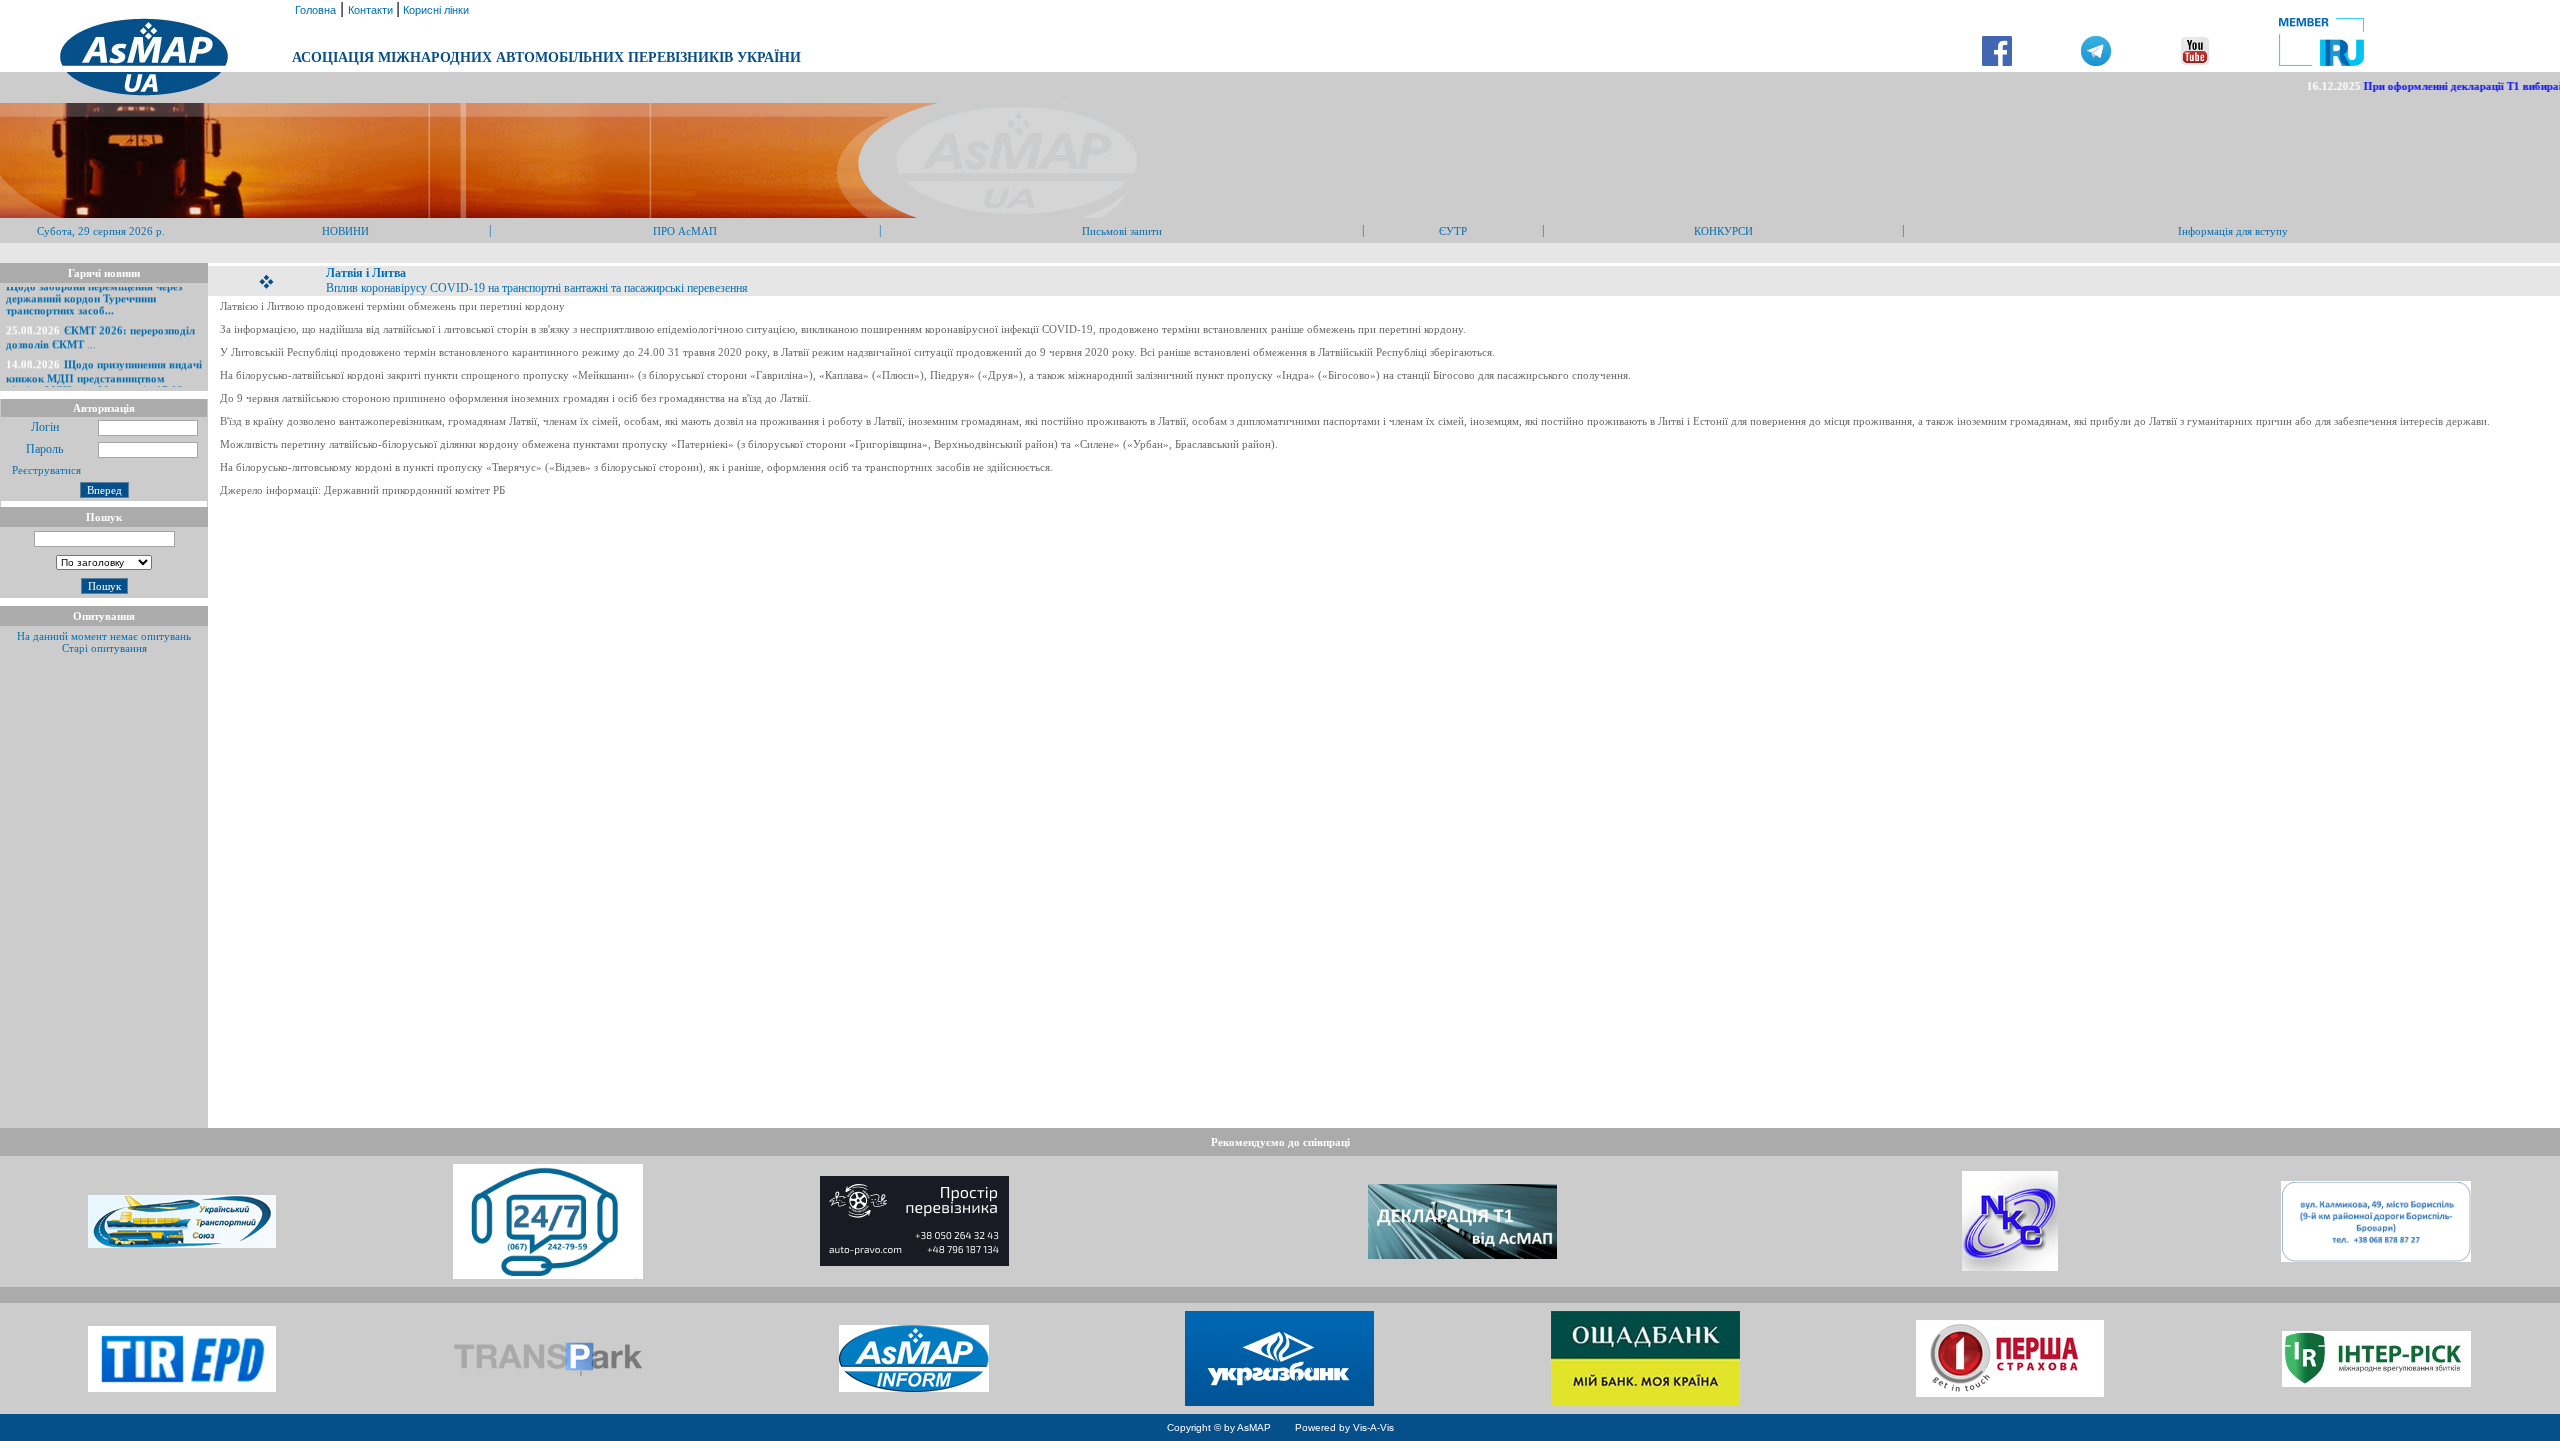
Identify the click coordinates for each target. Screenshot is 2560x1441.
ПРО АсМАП (685, 231)
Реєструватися (45, 470)
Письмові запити (1122, 231)
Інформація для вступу (2233, 231)
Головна (314, 10)
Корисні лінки (434, 10)
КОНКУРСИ (1723, 231)
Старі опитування (104, 648)
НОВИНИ (345, 231)
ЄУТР (1453, 231)
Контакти (372, 10)
